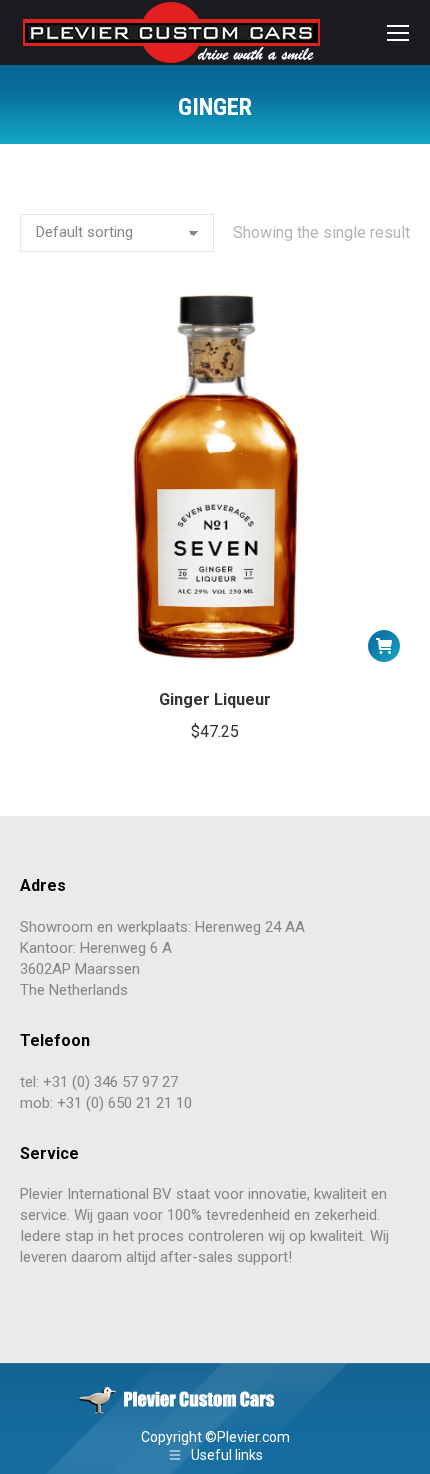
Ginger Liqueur (215, 699)
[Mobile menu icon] (398, 33)
